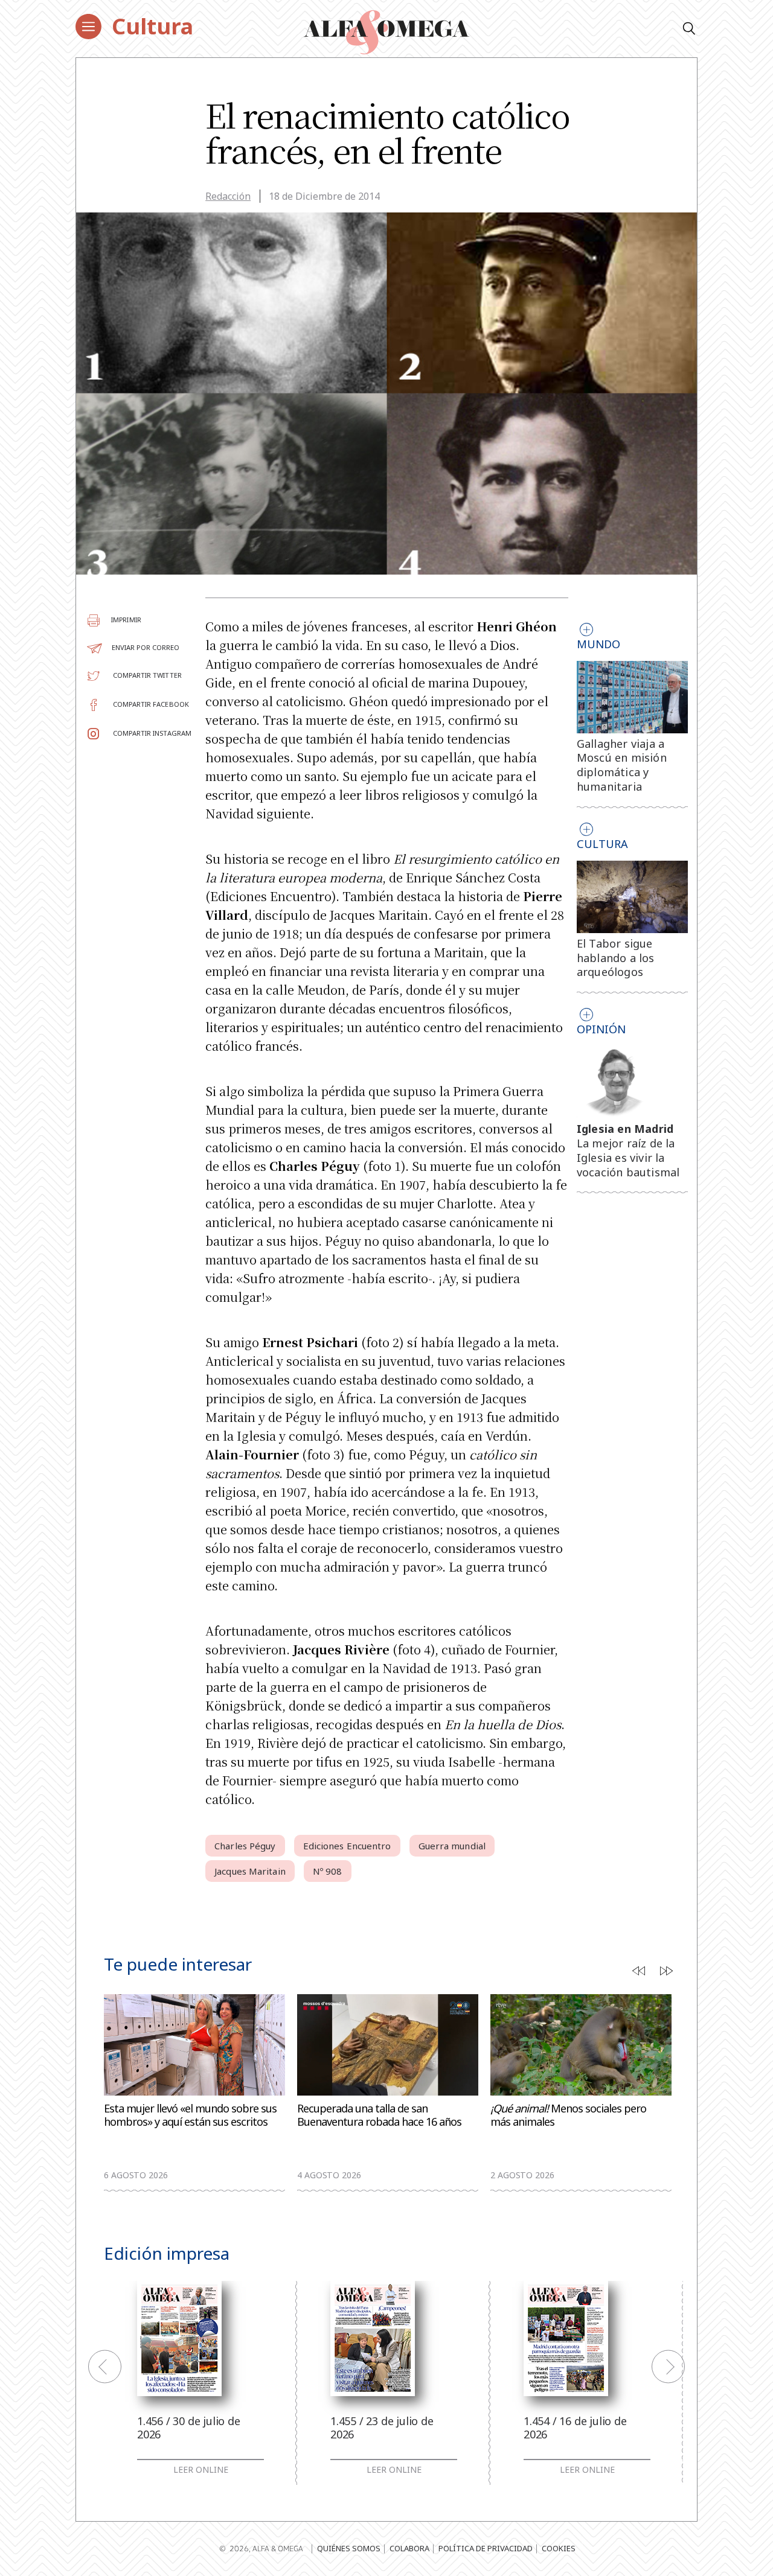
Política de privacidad (486, 2548)
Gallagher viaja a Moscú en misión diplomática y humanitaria (622, 765)
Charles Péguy (245, 1846)
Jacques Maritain (250, 1871)
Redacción (228, 196)
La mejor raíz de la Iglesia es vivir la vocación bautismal (628, 1158)
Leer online (201, 2470)
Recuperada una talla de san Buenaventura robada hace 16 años (379, 2115)
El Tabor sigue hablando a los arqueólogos (616, 958)
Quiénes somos (349, 2548)
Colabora (409, 2548)
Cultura (152, 26)
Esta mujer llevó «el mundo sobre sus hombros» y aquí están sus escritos (190, 2115)
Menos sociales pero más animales (568, 2115)
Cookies (559, 2548)
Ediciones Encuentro (347, 1846)
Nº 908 (328, 1871)
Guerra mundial (452, 1846)
